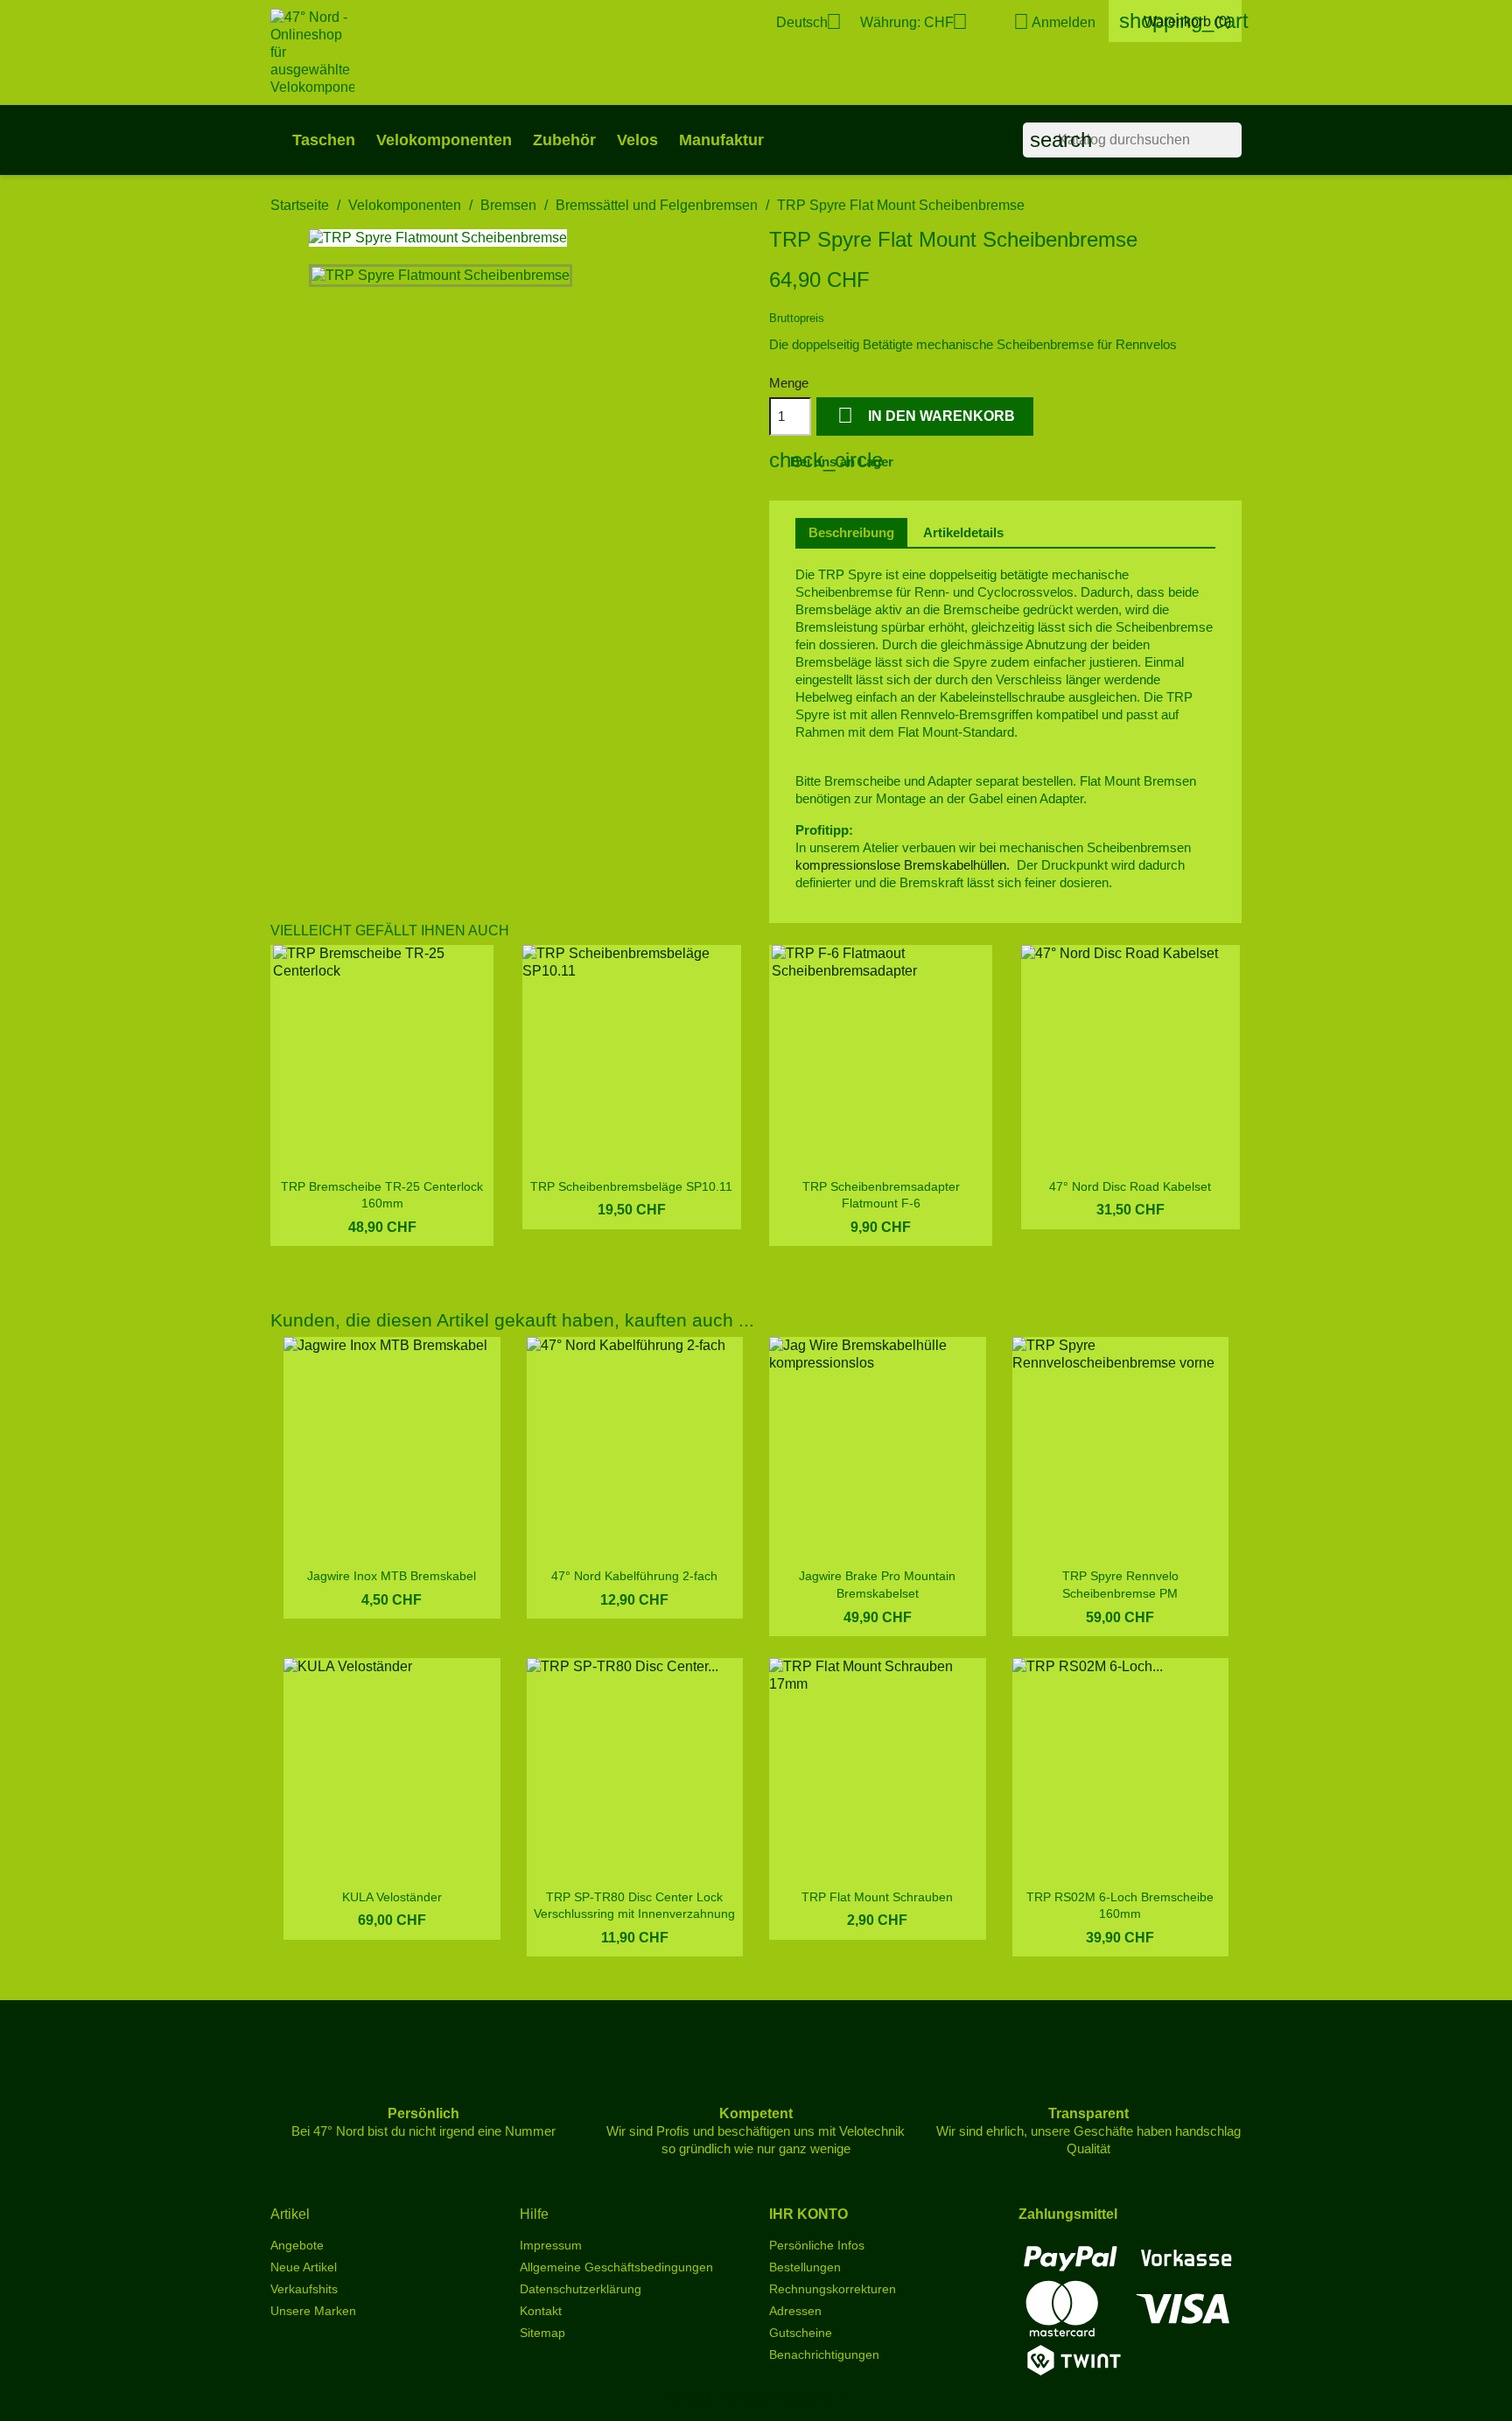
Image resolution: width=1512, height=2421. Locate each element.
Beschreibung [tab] (851, 532)
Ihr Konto (808, 2214)
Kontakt (541, 2311)
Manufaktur (721, 140)
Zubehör (564, 140)
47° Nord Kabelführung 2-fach (634, 1576)
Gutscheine (801, 2333)
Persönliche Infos (817, 2245)
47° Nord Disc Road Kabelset (1130, 1186)
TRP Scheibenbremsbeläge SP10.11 (631, 1186)
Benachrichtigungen (824, 2355)
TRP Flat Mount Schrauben (877, 1897)
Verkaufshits (304, 2289)
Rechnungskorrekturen (833, 2289)
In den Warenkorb (926, 415)
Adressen (795, 2311)
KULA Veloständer (392, 1897)
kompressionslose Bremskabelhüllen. (903, 865)
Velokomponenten (444, 140)
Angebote (297, 2245)
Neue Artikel (304, 2267)
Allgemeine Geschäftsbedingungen (616, 2267)
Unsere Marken (313, 2311)
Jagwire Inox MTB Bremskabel (392, 1576)
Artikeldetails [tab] (963, 532)
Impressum (551, 2245)
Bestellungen (805, 2267)
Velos (637, 140)
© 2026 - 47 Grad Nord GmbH (756, 2398)
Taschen (324, 140)
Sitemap (542, 2333)
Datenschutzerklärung (581, 2289)
